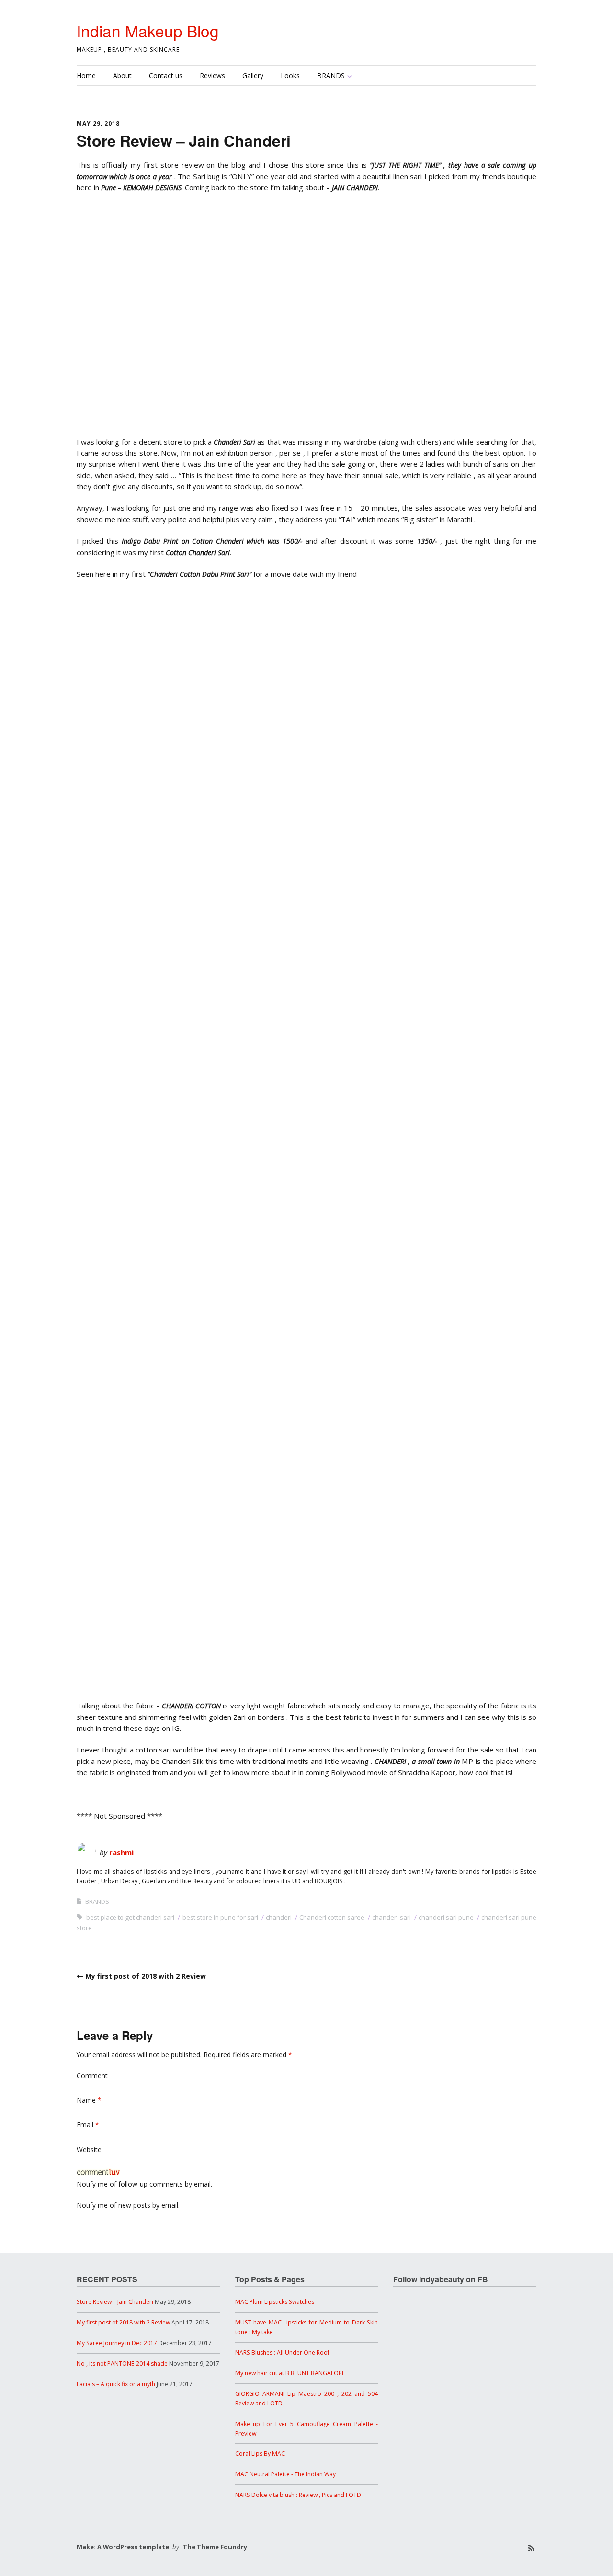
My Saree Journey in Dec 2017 (117, 2343)
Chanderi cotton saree (332, 1917)
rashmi (121, 1852)
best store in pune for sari (220, 1917)
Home (86, 75)
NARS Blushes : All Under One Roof (282, 2353)
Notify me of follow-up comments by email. (144, 2184)
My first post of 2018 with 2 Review (146, 1976)
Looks (290, 75)
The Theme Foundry (215, 2547)
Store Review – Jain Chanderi (115, 2302)
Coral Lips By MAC (260, 2454)
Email (88, 2124)
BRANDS (331, 75)
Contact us (166, 75)
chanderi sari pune (446, 1917)
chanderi (279, 1917)
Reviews (212, 75)
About (122, 75)
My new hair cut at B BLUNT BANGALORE (290, 2373)
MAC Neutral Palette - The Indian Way (285, 2474)
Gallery (253, 75)
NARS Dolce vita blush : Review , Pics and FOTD (298, 2495)
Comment (92, 2076)
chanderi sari (391, 1917)
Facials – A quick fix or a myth (116, 2384)
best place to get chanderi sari (130, 1917)
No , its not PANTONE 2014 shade (122, 2364)
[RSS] (531, 2548)
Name (89, 2100)
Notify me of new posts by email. (128, 2205)
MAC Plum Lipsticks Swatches (275, 2302)
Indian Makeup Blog (148, 30)
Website (89, 2149)
